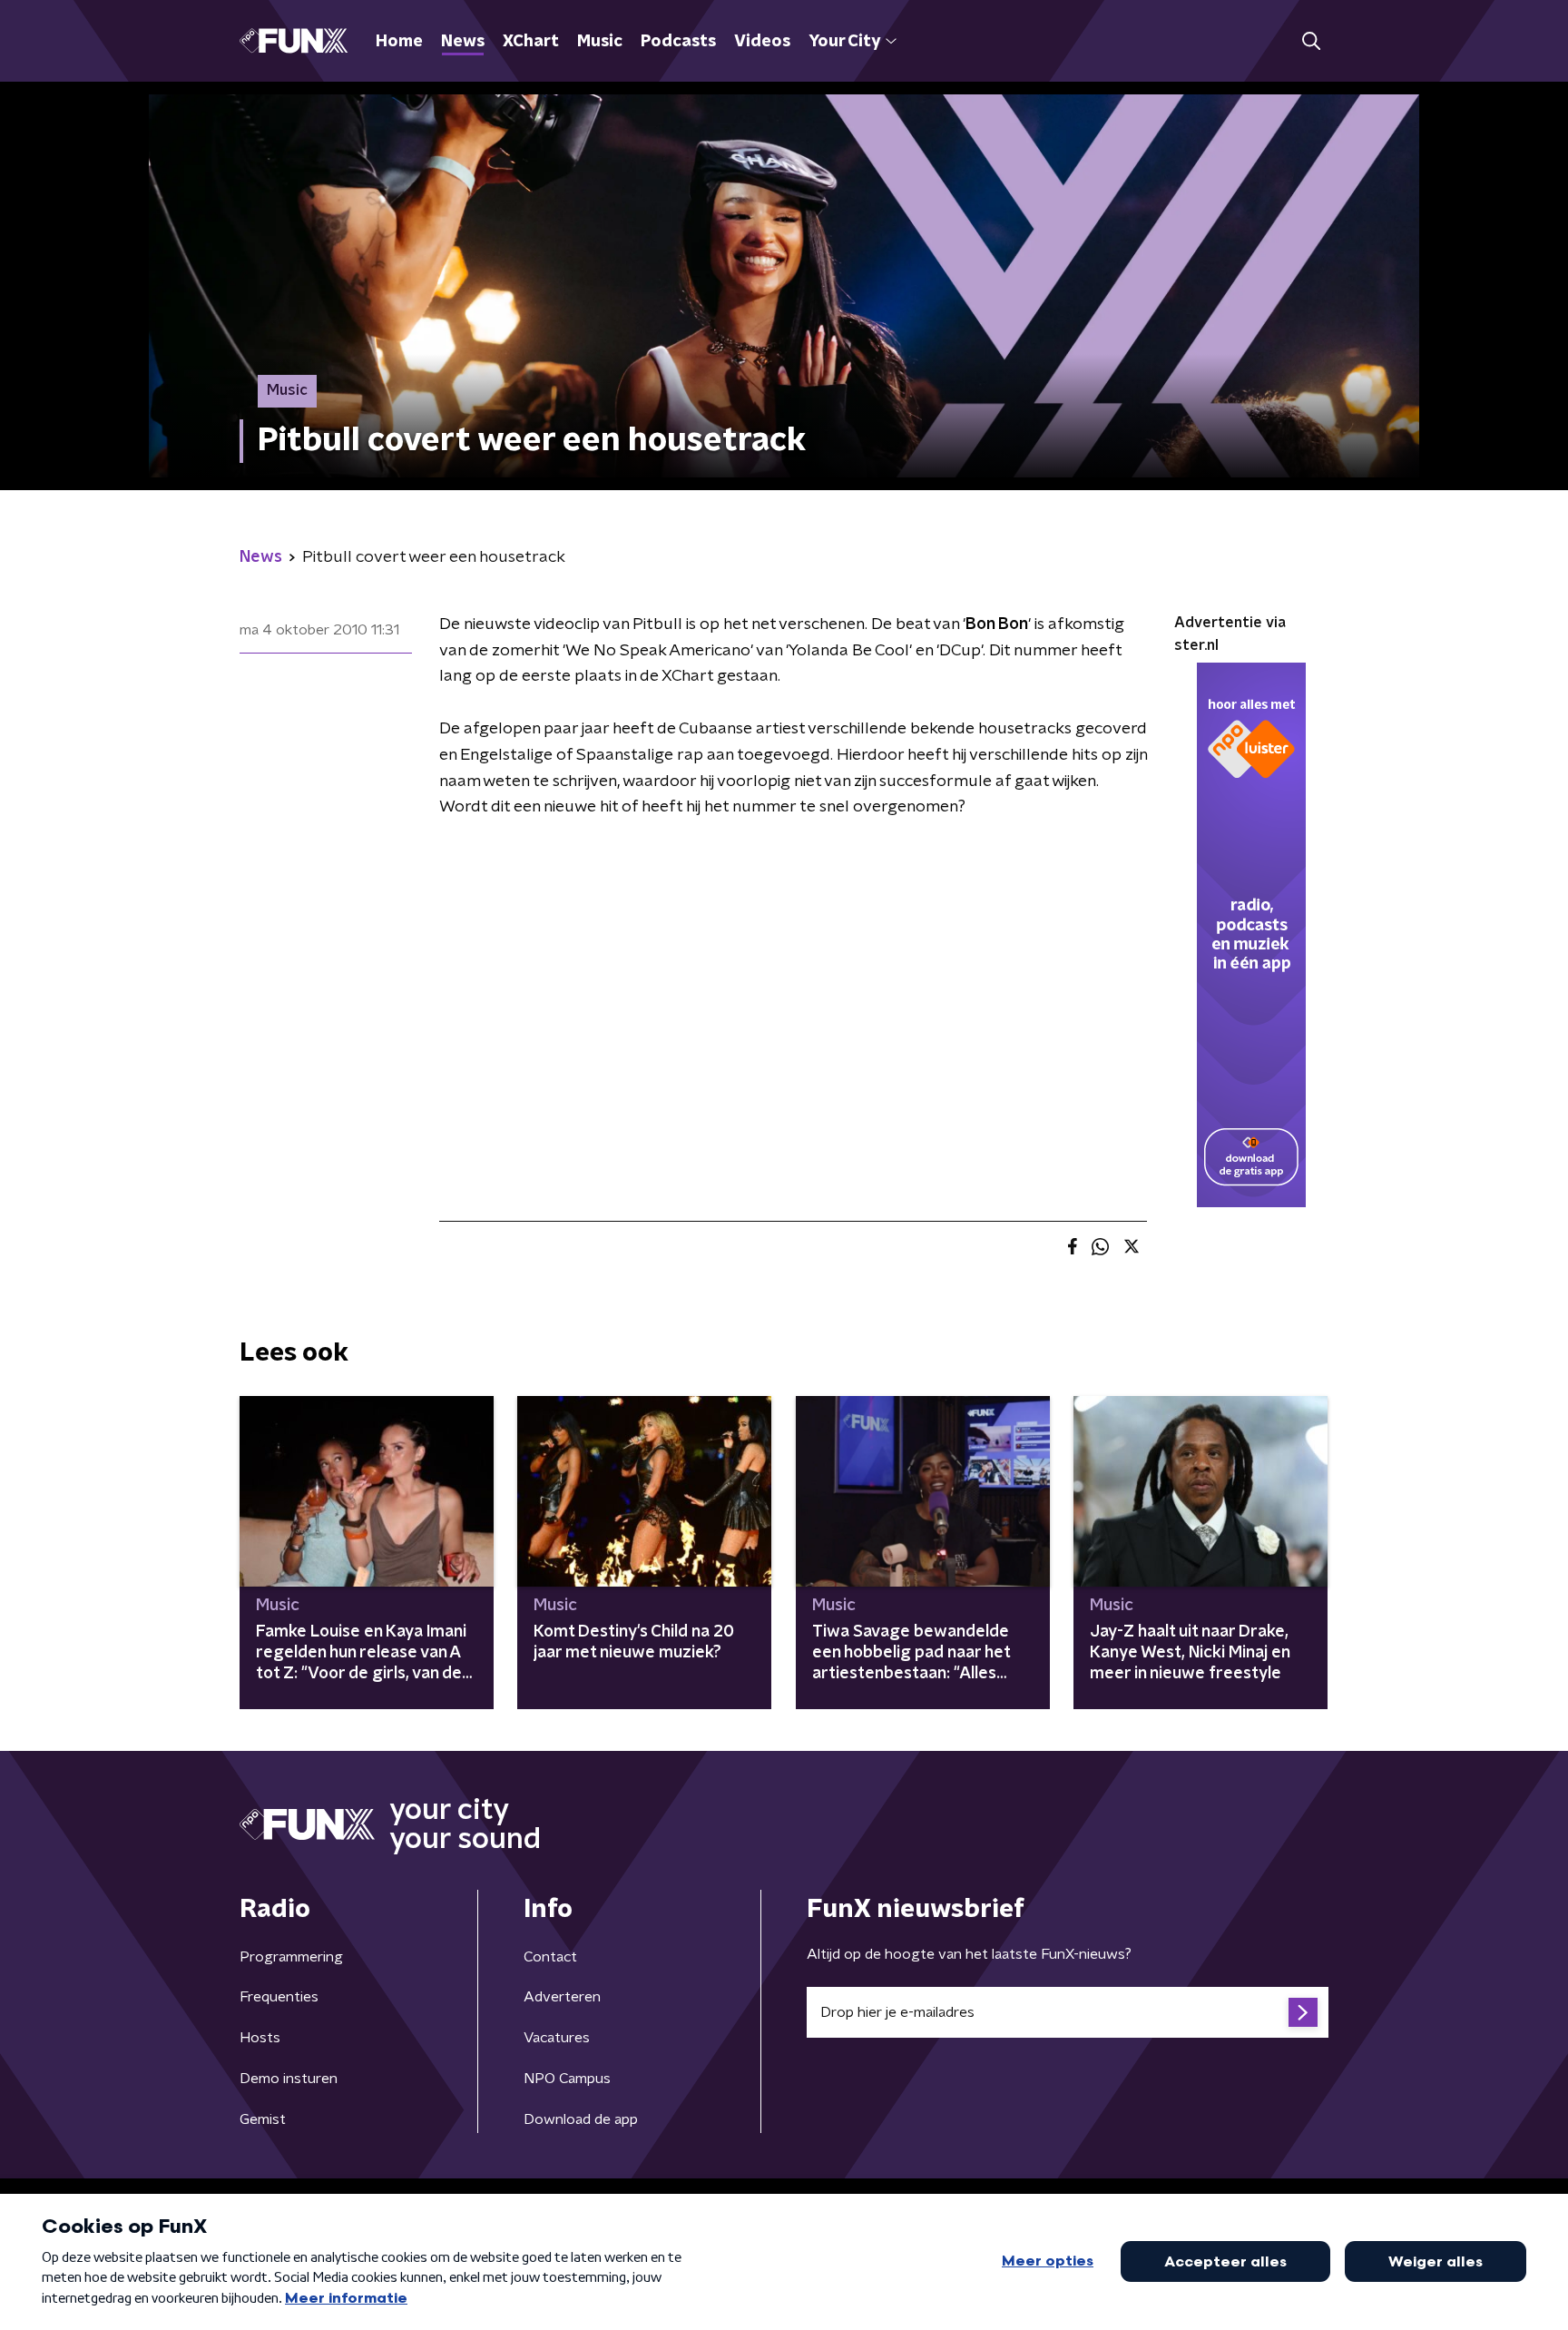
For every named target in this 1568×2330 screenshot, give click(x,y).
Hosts (260, 2038)
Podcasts (678, 42)
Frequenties (279, 1997)
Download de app (581, 2119)
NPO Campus (567, 2079)
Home (399, 42)
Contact (550, 1957)
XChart (531, 42)
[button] (1311, 41)
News (463, 42)
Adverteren (562, 1997)
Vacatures (557, 2038)
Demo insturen (289, 2079)
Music (600, 42)
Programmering (291, 1957)
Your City (844, 42)
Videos (762, 42)
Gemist (263, 2119)
